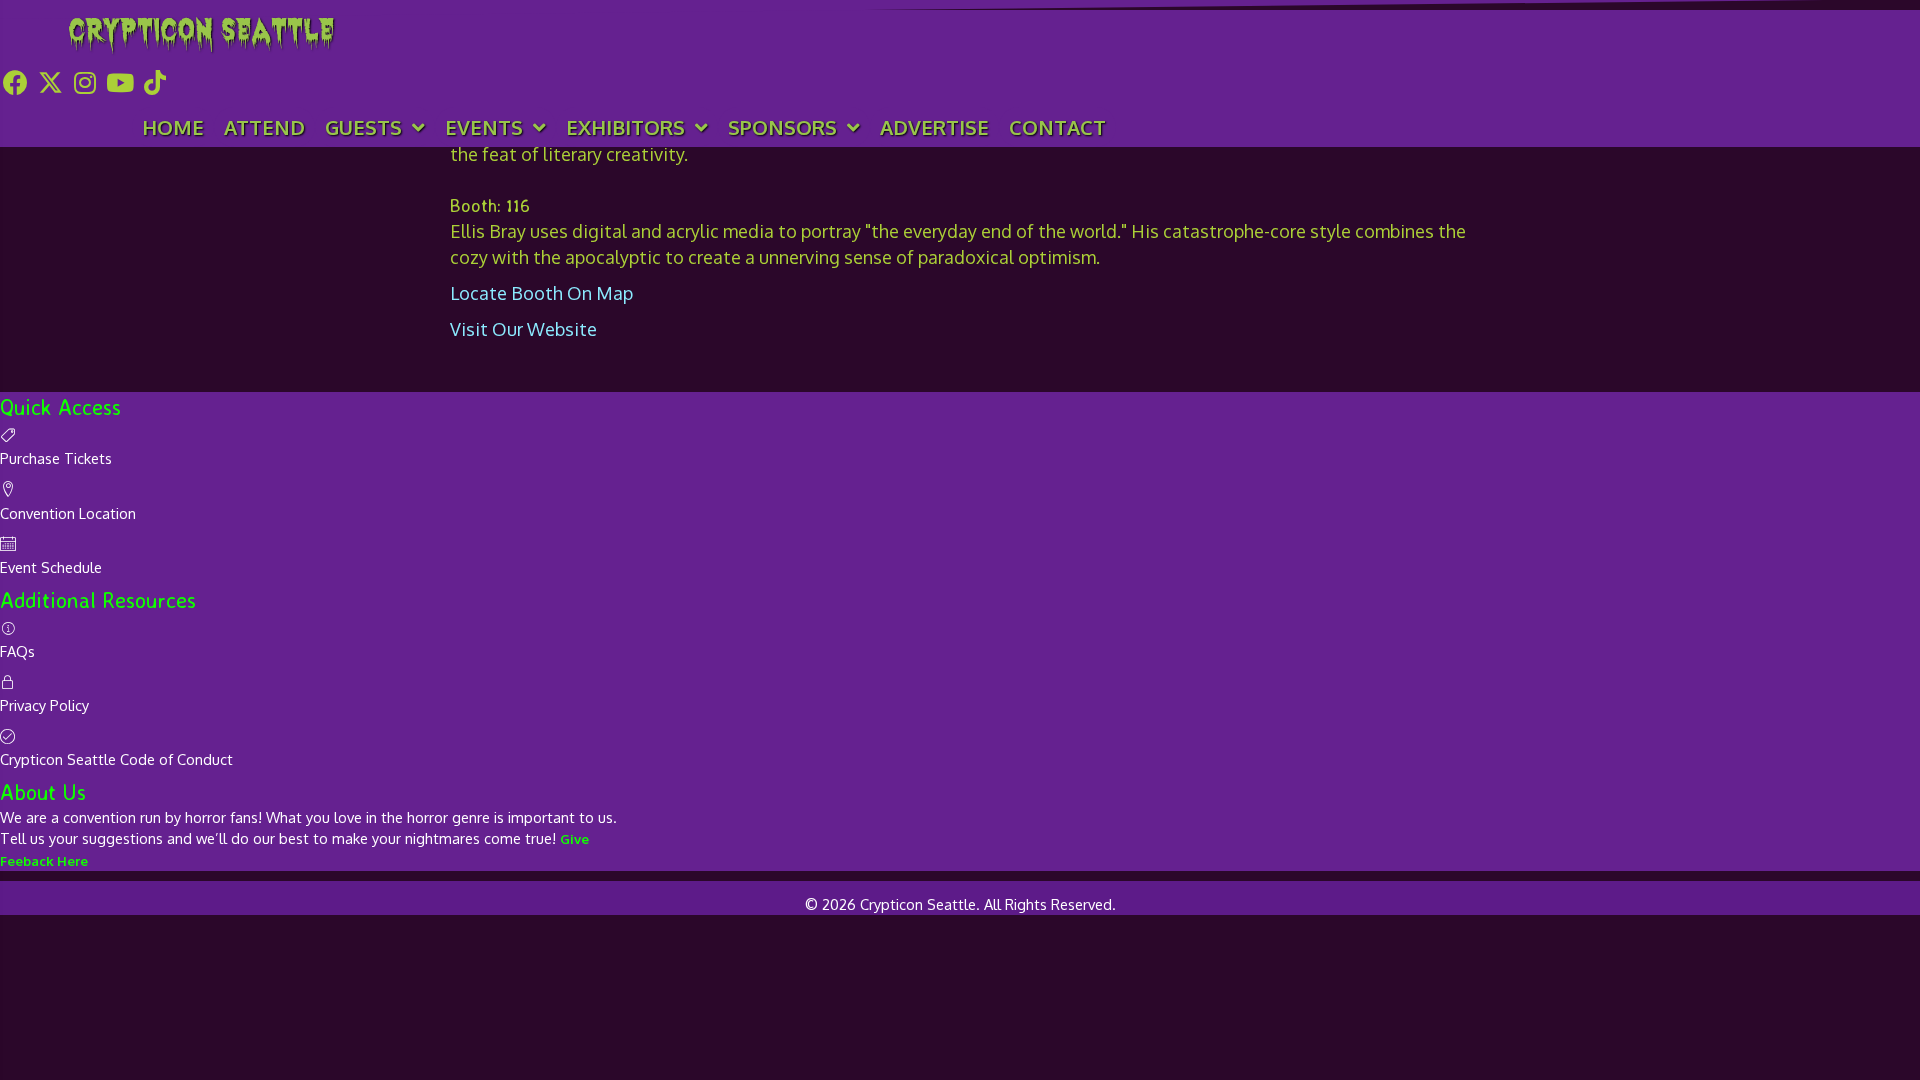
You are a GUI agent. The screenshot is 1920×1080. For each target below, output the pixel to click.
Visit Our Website (523, 329)
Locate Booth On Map (541, 293)
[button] (15, 82)
